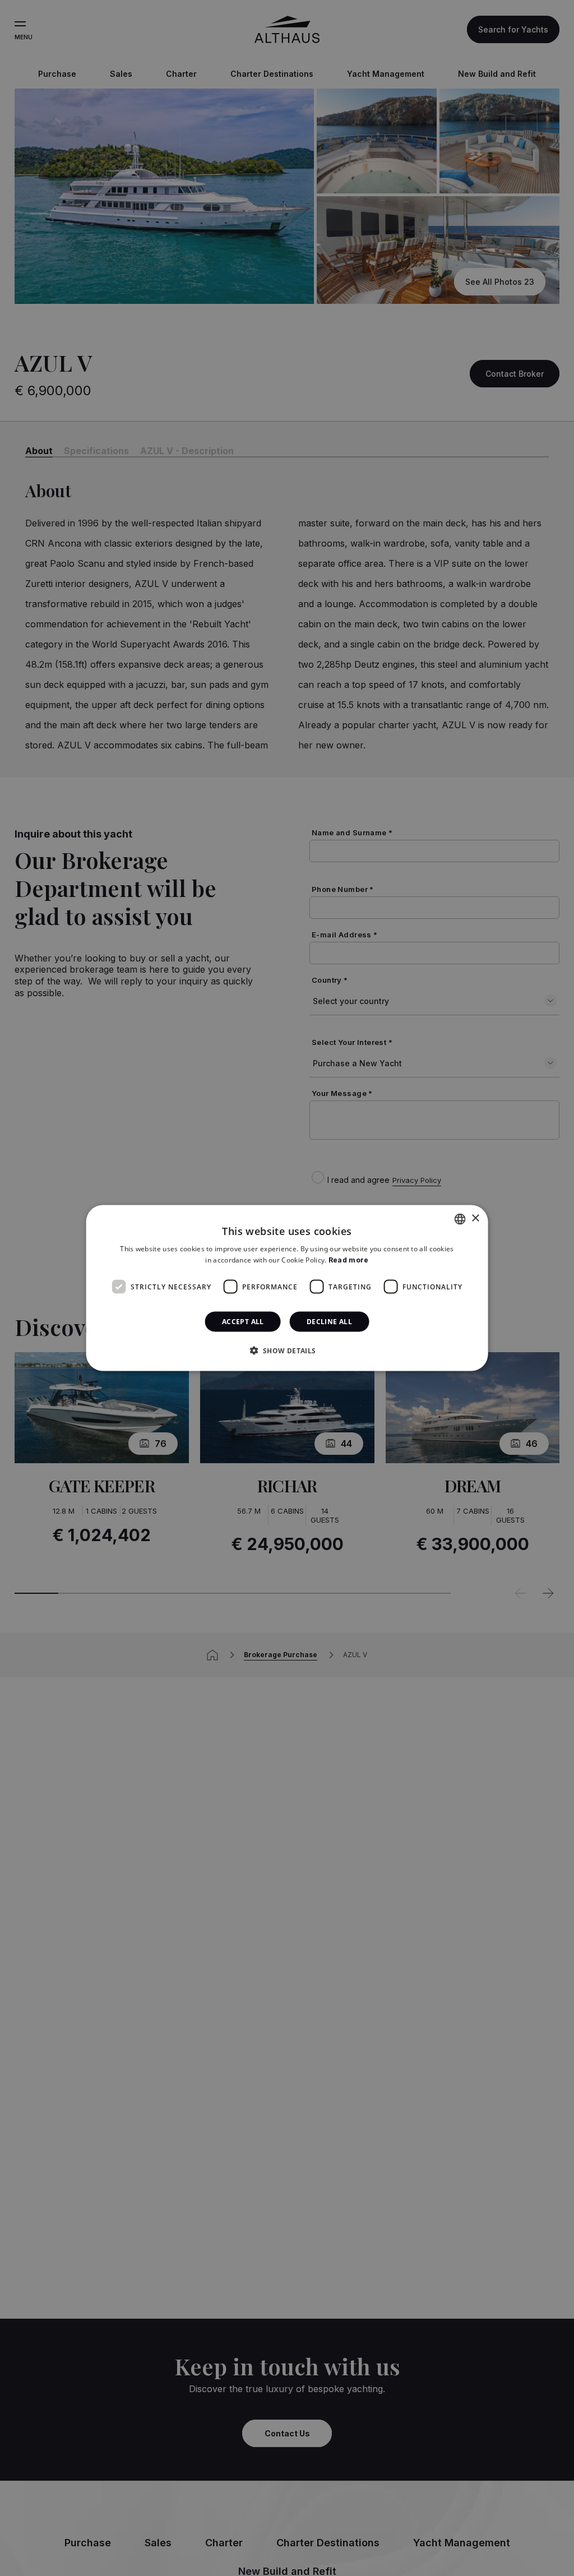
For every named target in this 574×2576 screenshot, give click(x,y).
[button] (287, 1351)
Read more (349, 1259)
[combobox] (460, 1219)
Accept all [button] (243, 1322)
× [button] (475, 1218)
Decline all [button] (329, 1322)
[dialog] (287, 1288)
